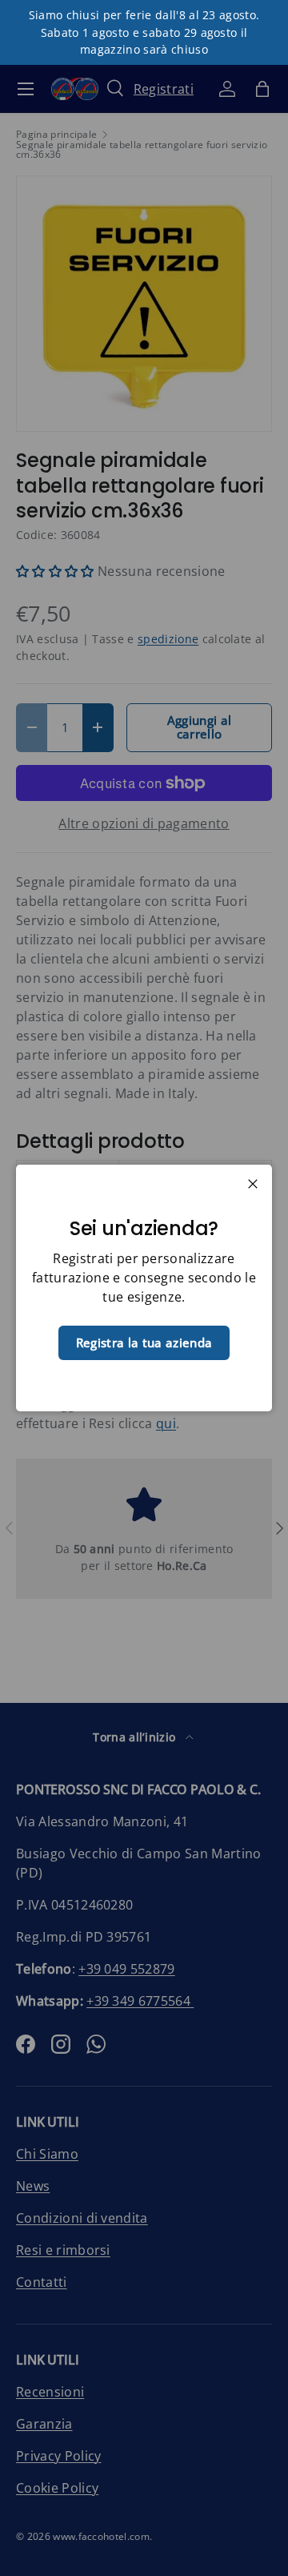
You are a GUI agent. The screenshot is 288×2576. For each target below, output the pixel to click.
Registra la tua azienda (144, 1342)
